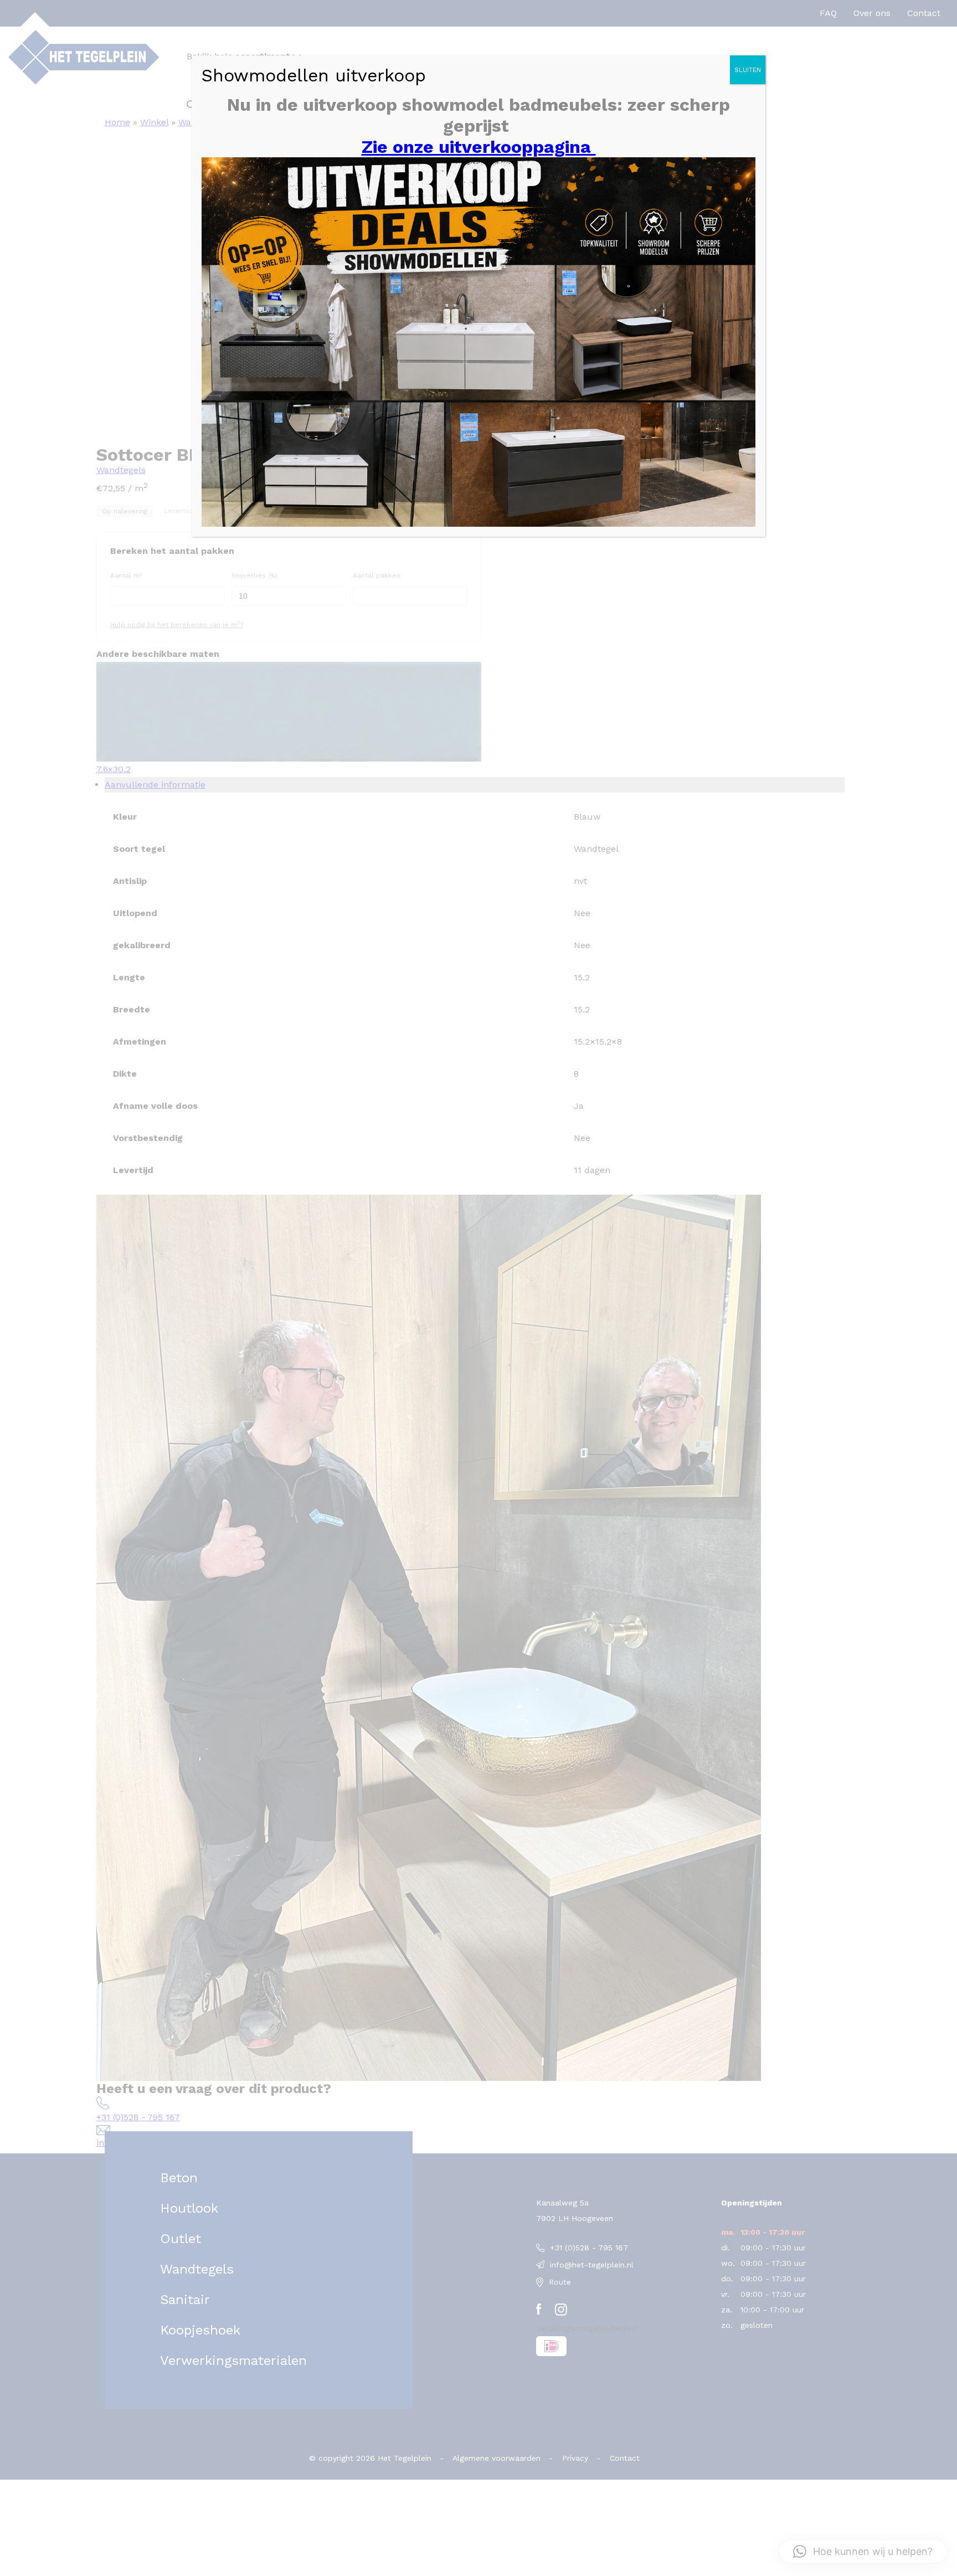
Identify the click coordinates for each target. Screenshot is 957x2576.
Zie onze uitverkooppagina (479, 147)
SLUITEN (748, 70)
